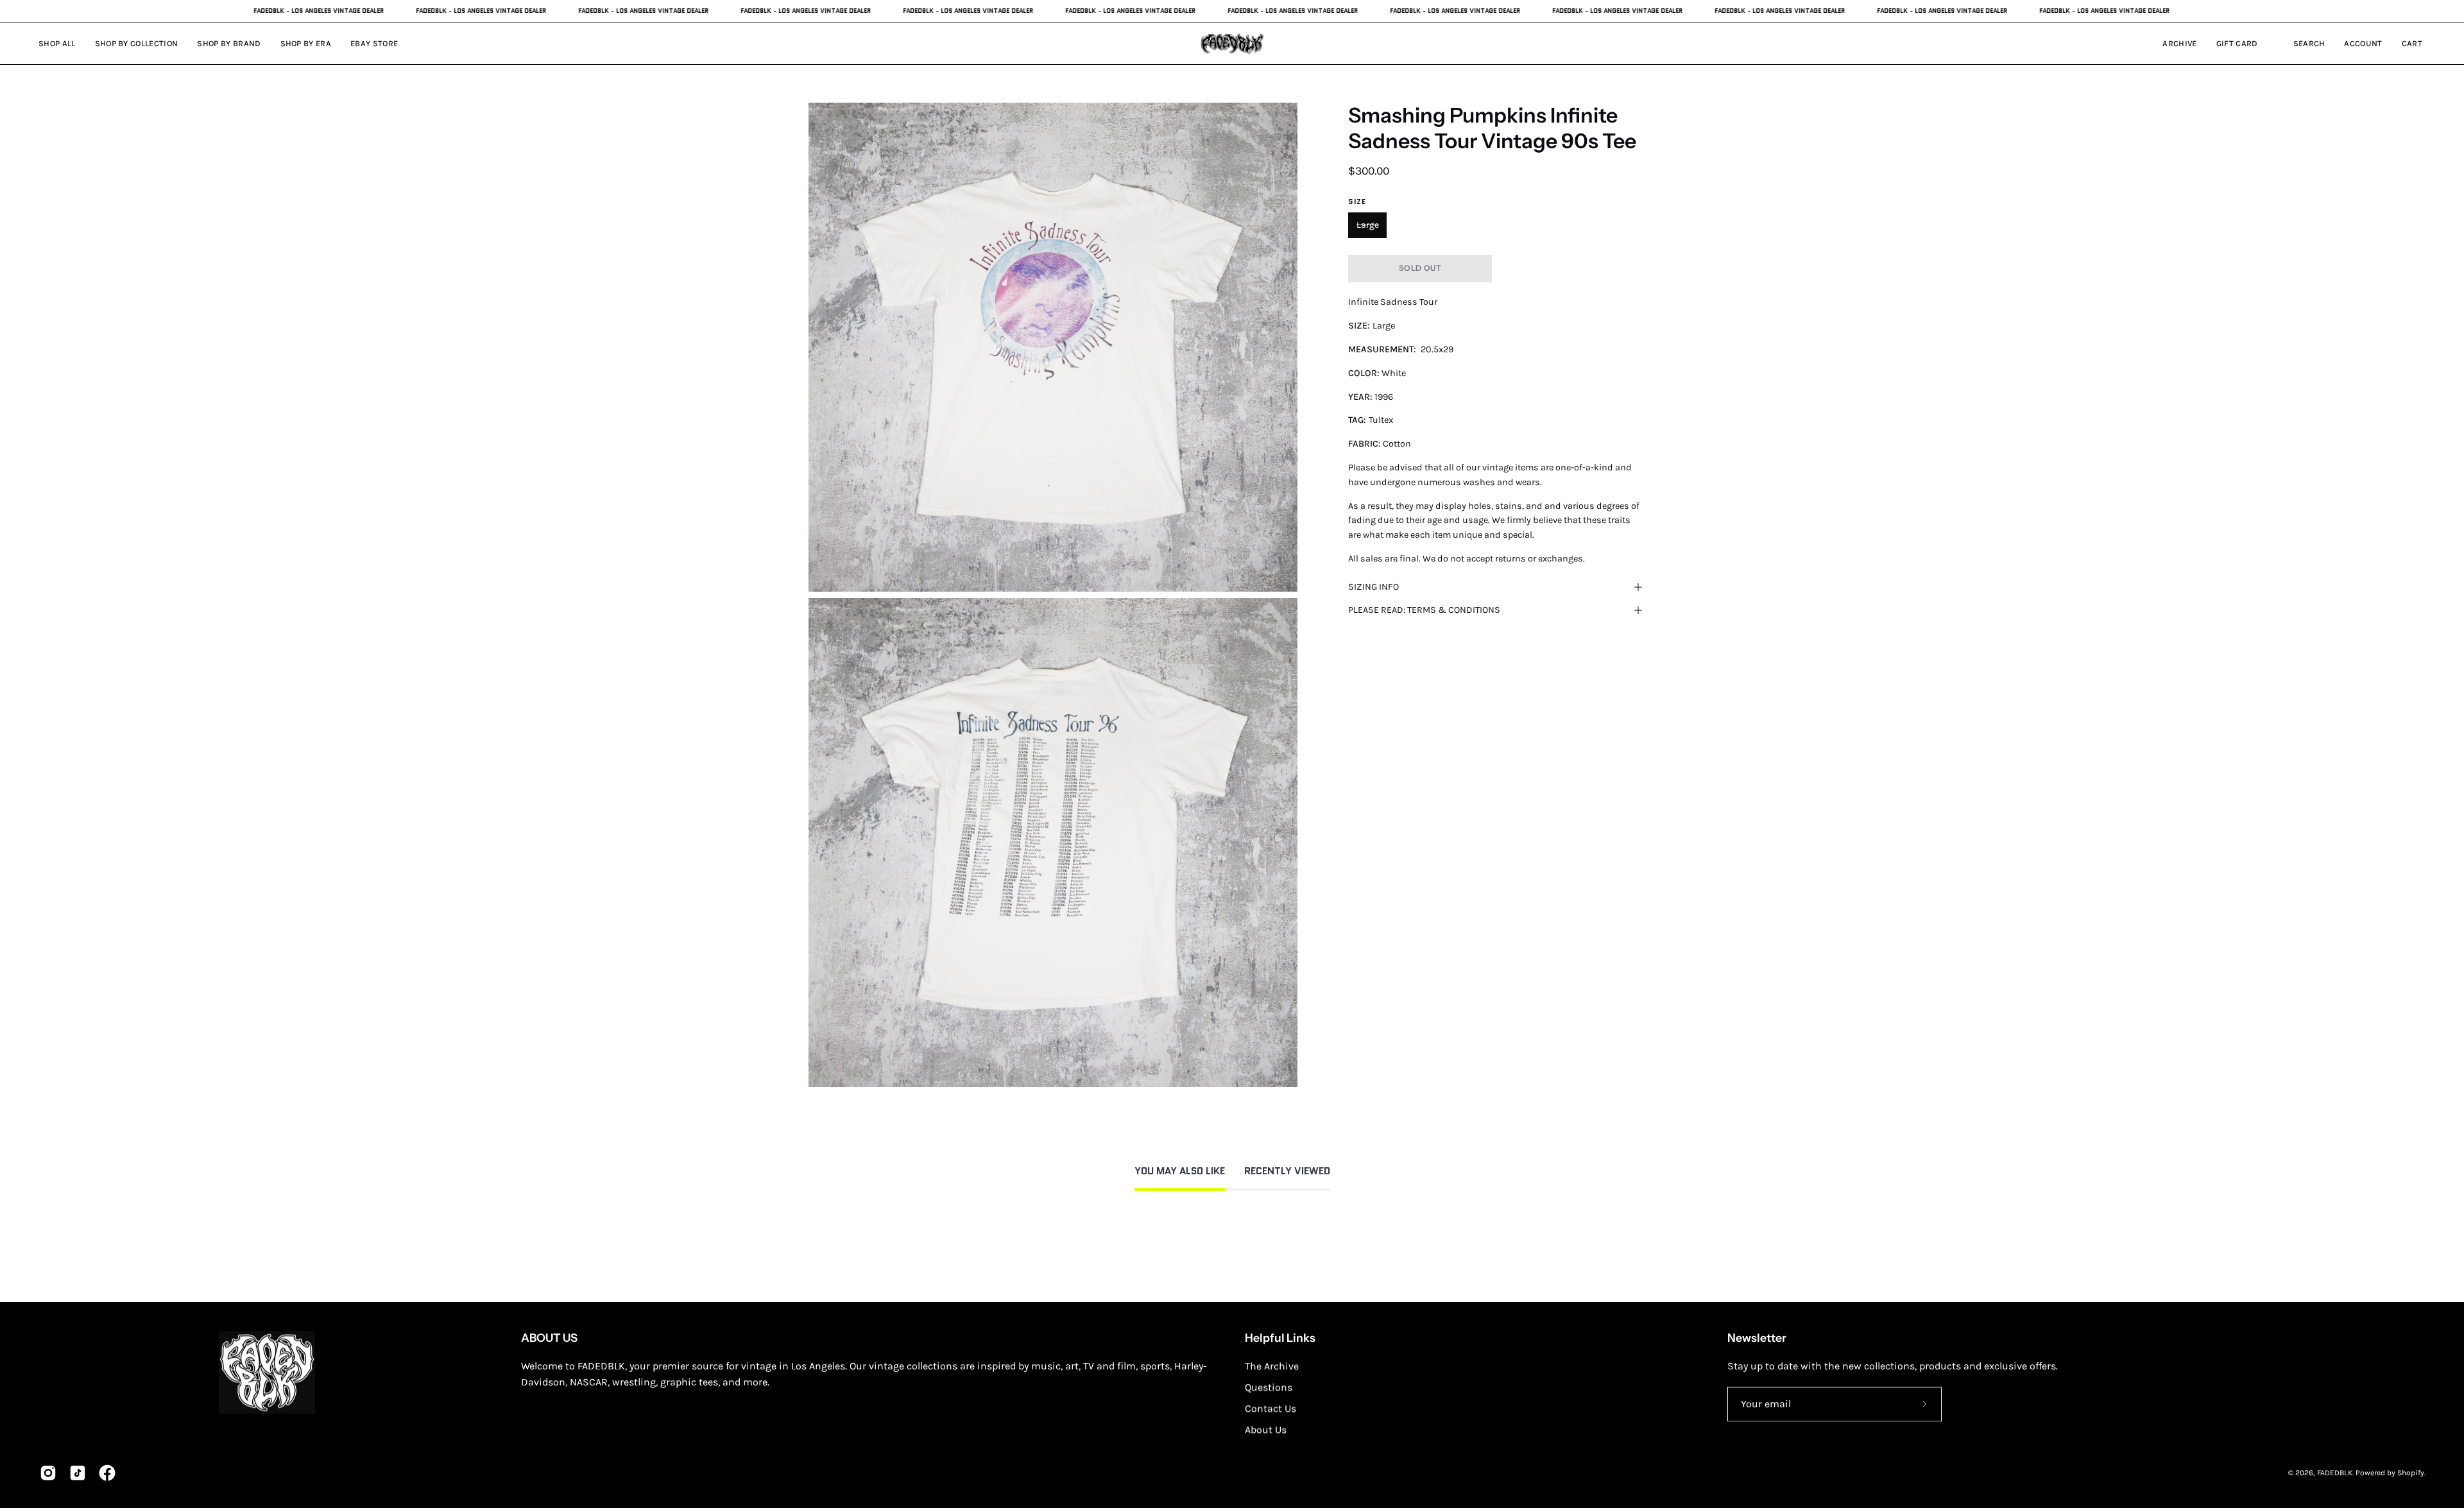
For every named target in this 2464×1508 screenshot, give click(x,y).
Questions (1269, 1387)
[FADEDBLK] (1232, 43)
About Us (1266, 1429)
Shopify (2411, 1473)
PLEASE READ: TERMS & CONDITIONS (1424, 610)
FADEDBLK (2335, 1473)
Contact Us (1270, 1408)
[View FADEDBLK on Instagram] (48, 1473)
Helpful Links (1280, 1338)
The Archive (1272, 1366)
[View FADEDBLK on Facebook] (107, 1473)
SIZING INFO (1373, 587)
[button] (306, 43)
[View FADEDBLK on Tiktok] (78, 1473)
